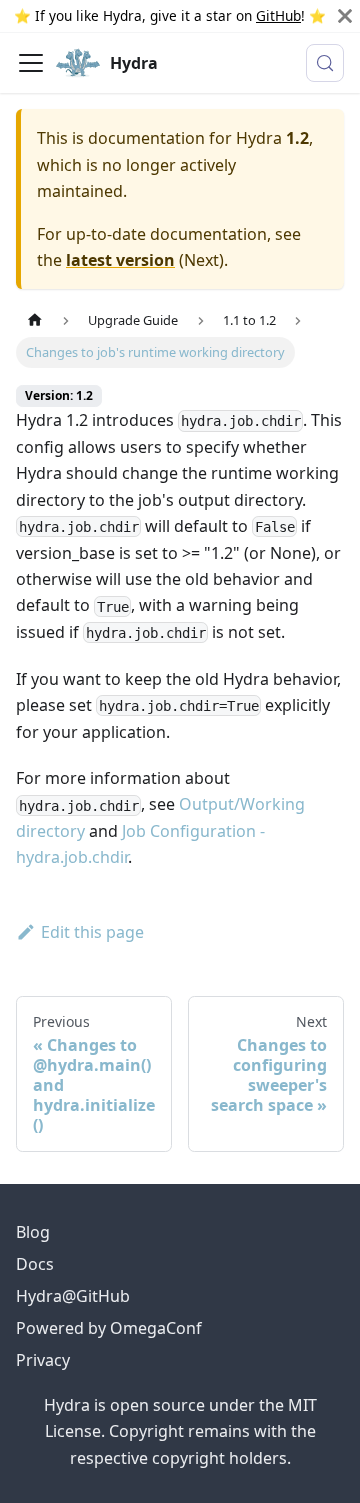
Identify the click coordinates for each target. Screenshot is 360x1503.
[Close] (345, 16)
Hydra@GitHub (73, 1296)
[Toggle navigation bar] (31, 63)
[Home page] (35, 320)
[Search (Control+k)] (325, 63)
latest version (120, 260)
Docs (35, 1264)
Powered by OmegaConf (109, 1328)
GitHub (278, 15)
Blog (33, 1232)
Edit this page (92, 932)
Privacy (43, 1360)
